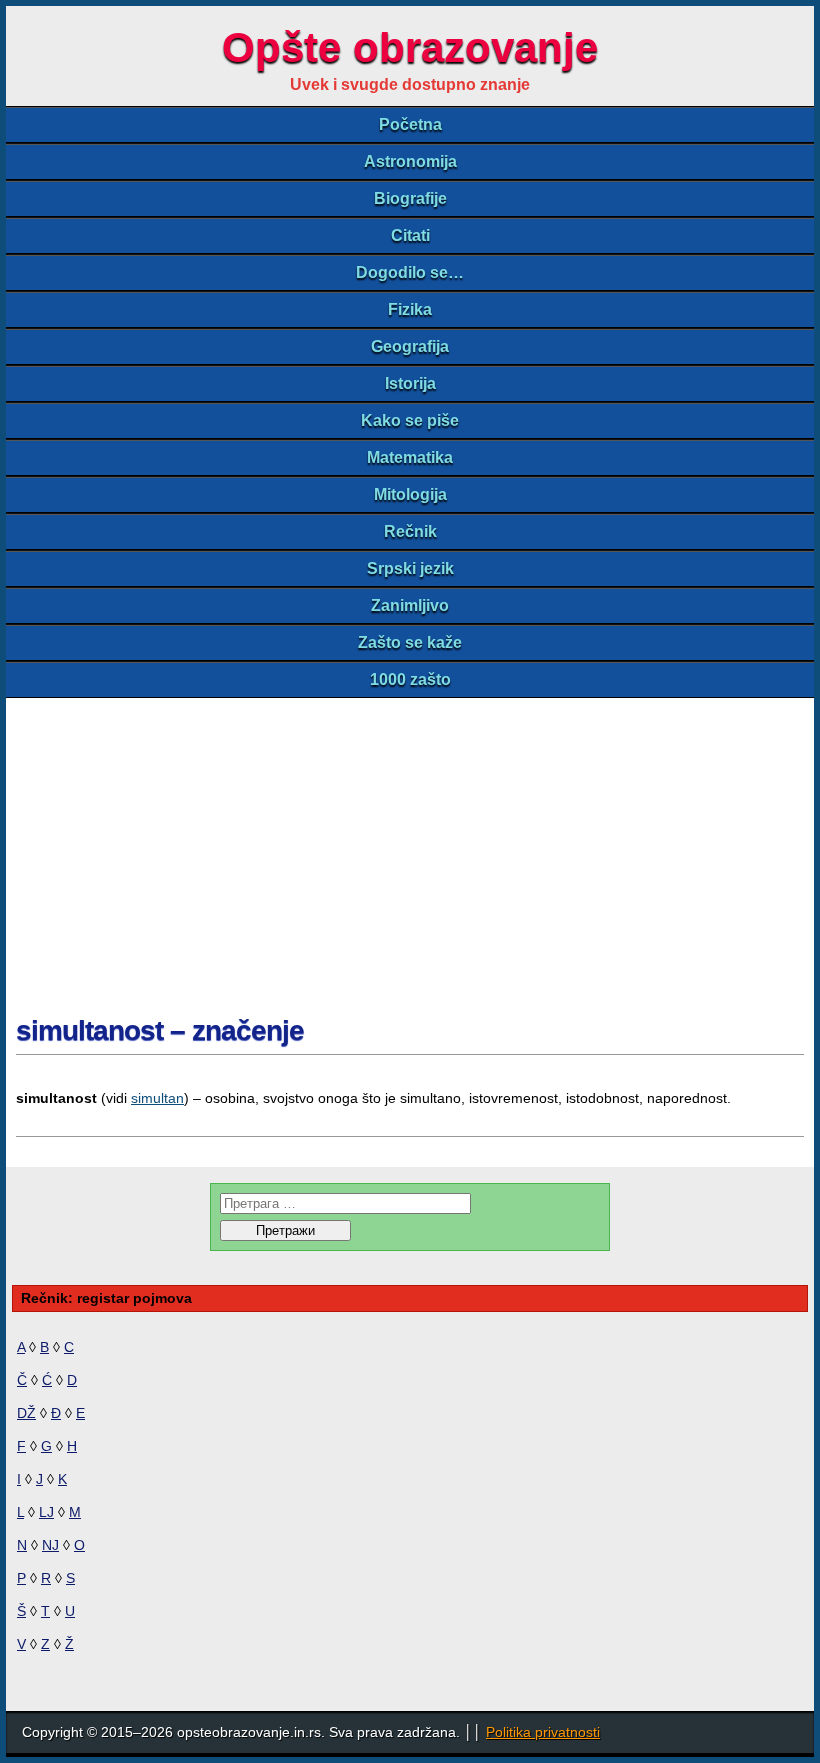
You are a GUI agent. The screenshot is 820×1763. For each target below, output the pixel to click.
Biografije (410, 198)
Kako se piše (410, 420)
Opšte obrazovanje (410, 47)
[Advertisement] (410, 848)
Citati (410, 235)
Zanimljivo (410, 605)
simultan (157, 1098)
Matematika (410, 457)
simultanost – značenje (160, 1030)
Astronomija (410, 161)
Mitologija (410, 494)
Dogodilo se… (410, 272)
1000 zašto (410, 679)
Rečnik (410, 531)
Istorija (410, 383)
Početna (410, 124)
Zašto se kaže (410, 642)
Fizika (410, 309)
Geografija (410, 346)
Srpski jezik (410, 568)
